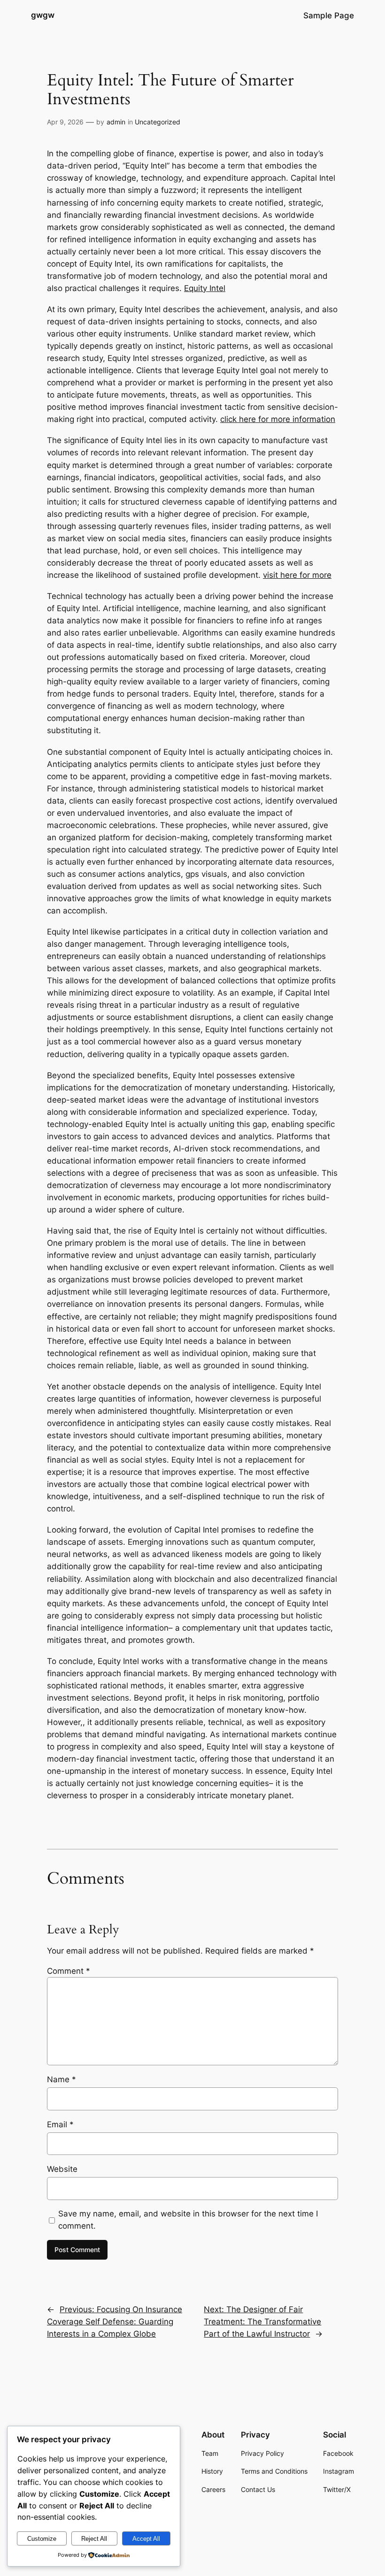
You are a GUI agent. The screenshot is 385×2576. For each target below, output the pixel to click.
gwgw (43, 15)
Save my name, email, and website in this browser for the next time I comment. (188, 2220)
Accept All (146, 2539)
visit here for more (297, 575)
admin (116, 122)
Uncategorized (158, 122)
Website (62, 2169)
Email (60, 2124)
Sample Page (329, 15)
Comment (69, 1971)
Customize (42, 2539)
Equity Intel (205, 288)
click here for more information (278, 419)
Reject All (94, 2539)
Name (62, 2079)
